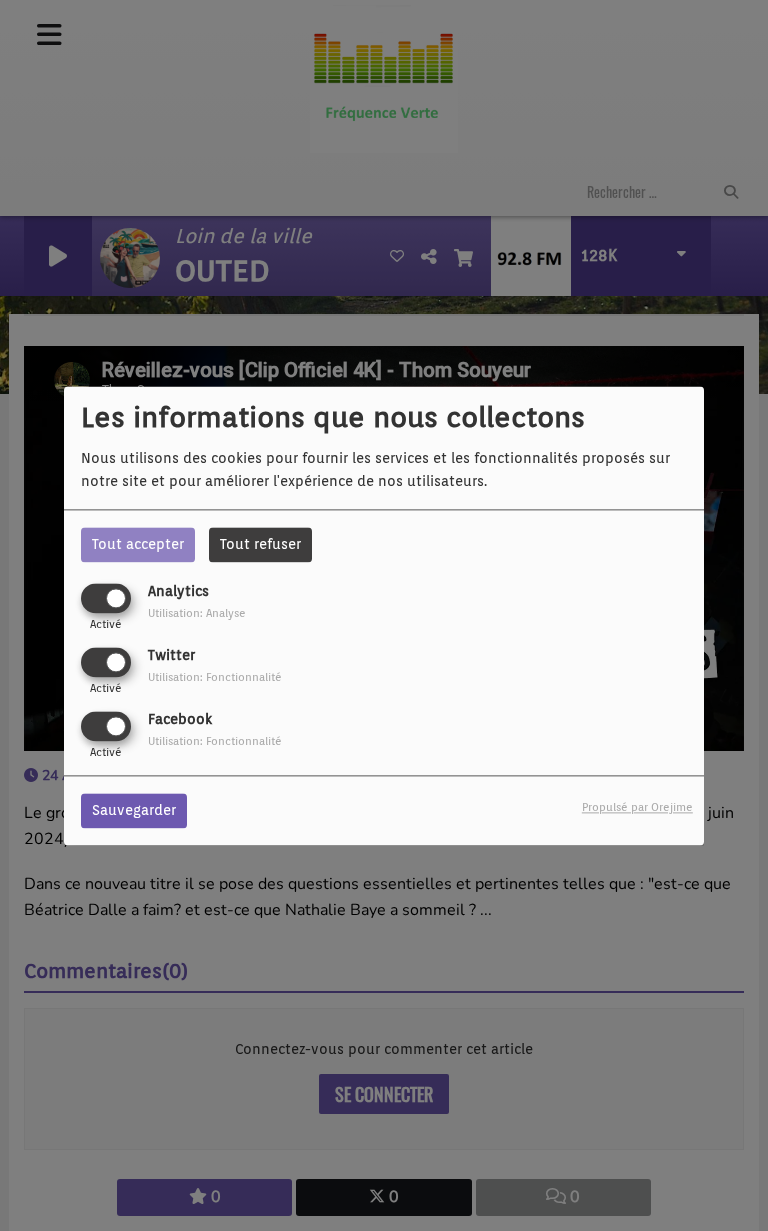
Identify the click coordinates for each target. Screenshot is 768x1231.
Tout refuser (260, 544)
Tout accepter (138, 544)
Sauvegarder (134, 810)
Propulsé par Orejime (637, 807)
